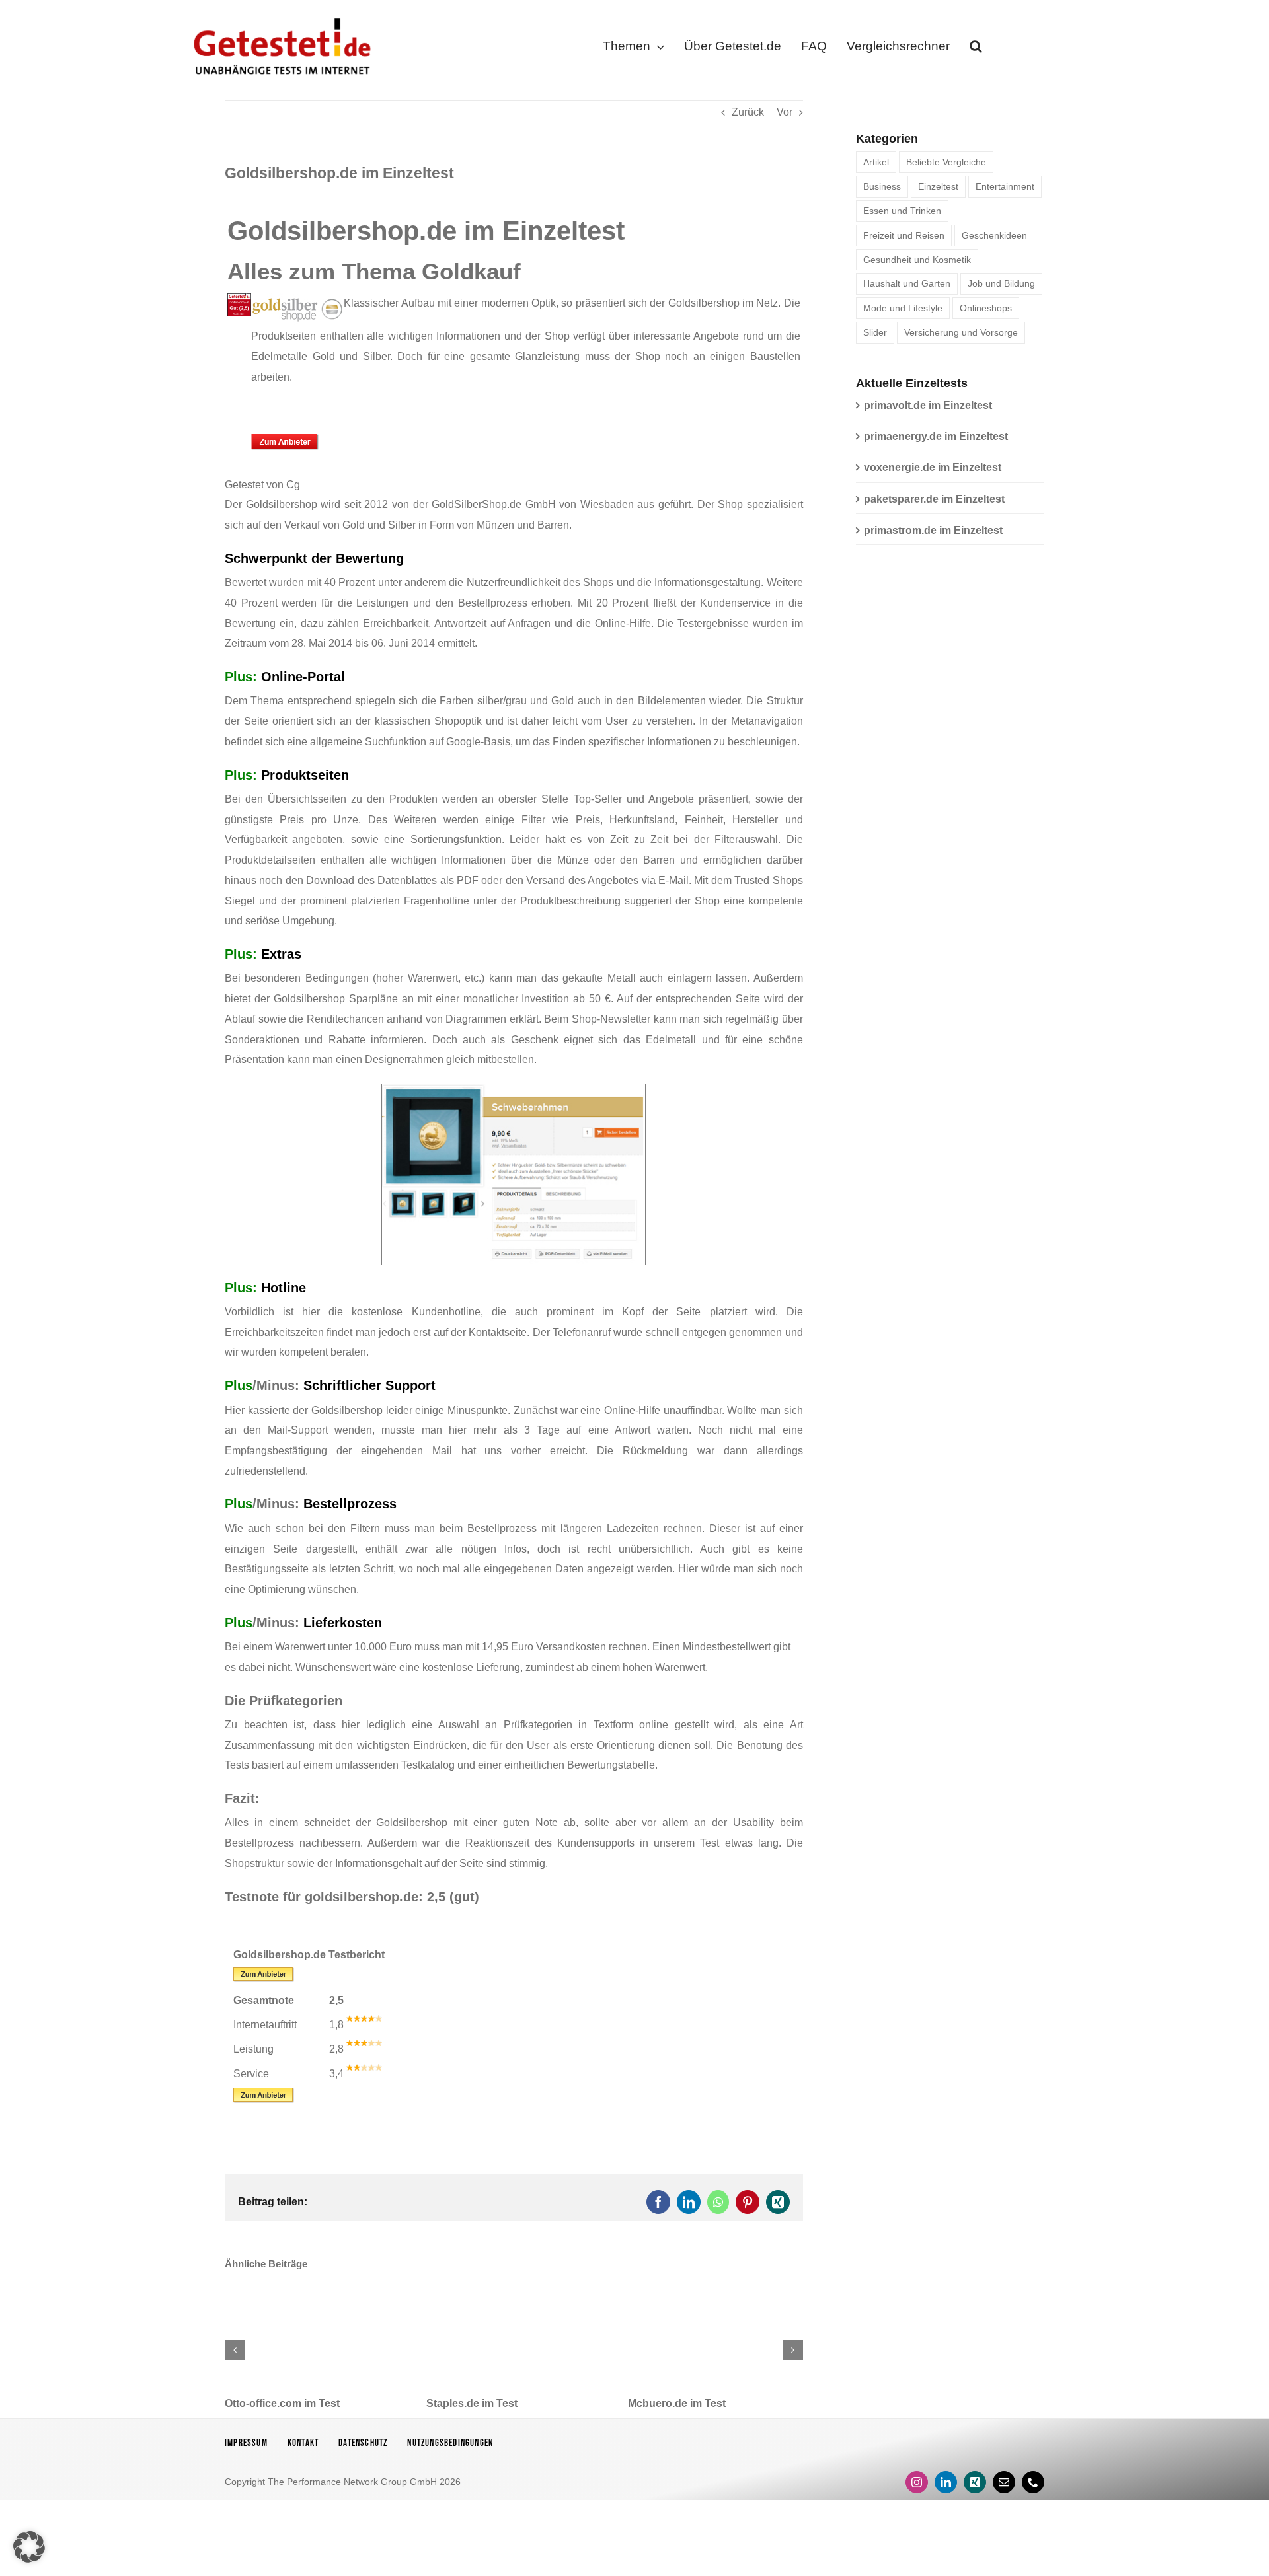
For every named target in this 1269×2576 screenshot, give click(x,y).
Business (882, 186)
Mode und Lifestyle (903, 308)
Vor (785, 112)
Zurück (748, 112)
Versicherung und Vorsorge (961, 332)
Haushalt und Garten (907, 283)
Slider (875, 332)
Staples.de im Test (472, 2403)
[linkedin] (946, 2482)
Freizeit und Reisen (904, 235)
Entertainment (1005, 186)
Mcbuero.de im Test (677, 2403)
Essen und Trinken (902, 211)
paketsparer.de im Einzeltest (934, 499)
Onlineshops (986, 308)
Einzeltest (938, 186)
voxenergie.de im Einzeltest (933, 467)
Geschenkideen (994, 235)
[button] (976, 49)
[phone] (1033, 2482)
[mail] (1004, 2482)
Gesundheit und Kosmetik (917, 260)
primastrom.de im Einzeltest (933, 530)
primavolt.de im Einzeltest (928, 405)
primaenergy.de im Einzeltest (936, 436)
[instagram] (917, 2482)
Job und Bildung (1001, 283)
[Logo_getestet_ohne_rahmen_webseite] (280, 15)
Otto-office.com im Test (282, 2403)
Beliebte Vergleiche (946, 162)
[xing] (975, 2482)
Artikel (876, 162)
